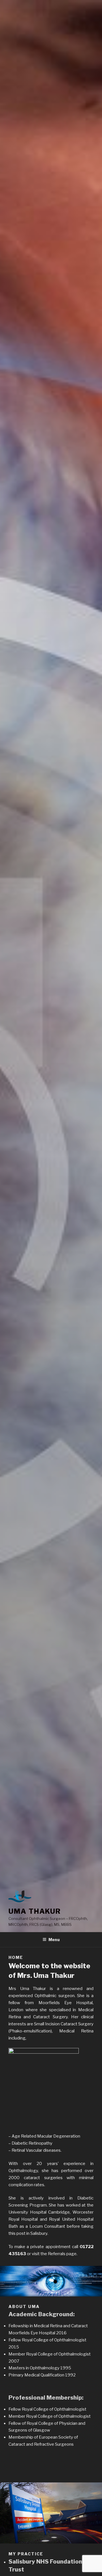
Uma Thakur (35, 1911)
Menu (54, 1940)
